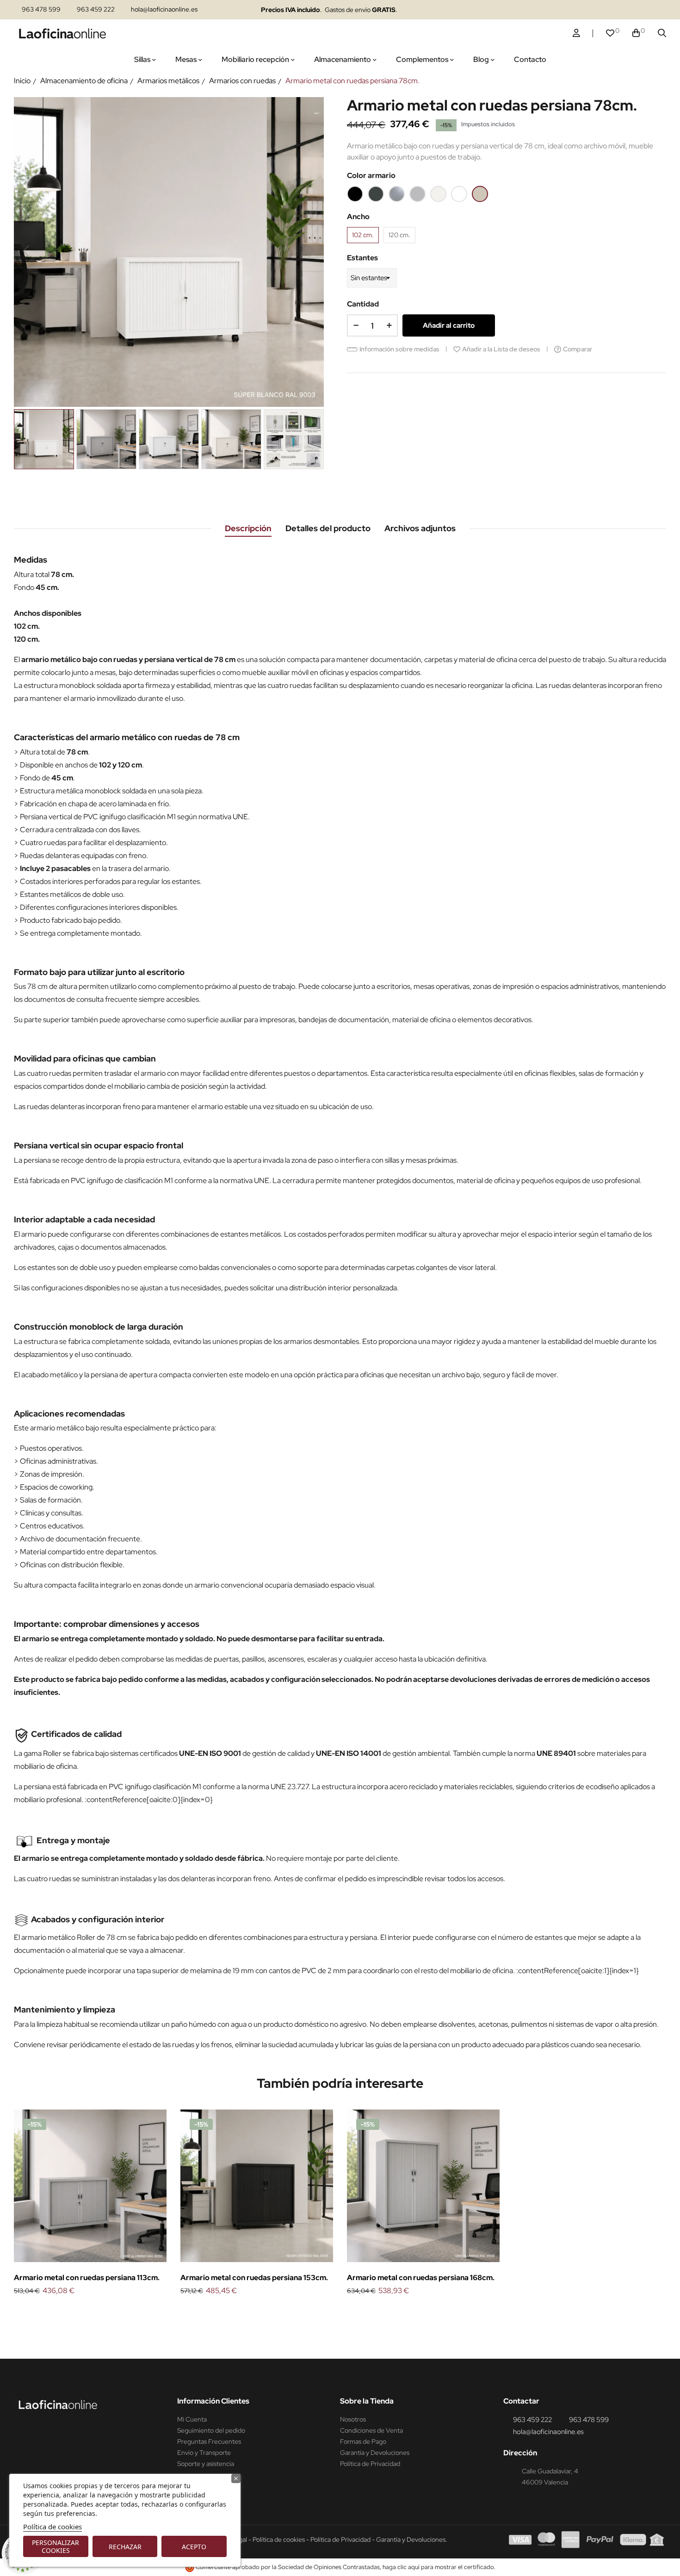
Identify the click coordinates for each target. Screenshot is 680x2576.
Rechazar (125, 2547)
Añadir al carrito (449, 325)
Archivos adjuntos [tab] (420, 528)
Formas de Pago (363, 2441)
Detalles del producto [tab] (328, 528)
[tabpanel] (90, 2203)
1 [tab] (340, 2312)
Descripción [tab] (248, 528)
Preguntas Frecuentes (209, 2441)
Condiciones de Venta (371, 2430)
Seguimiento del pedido (211, 2430)
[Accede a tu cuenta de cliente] (576, 33)
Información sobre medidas (399, 349)
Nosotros (353, 2419)
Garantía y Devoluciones (375, 2453)
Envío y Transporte (204, 2453)
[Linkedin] (596, 10)
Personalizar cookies (56, 2546)
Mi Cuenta (192, 2419)
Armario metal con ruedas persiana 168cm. (421, 2278)
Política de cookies (53, 2527)
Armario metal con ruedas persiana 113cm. (87, 2278)
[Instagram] (578, 10)
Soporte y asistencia (206, 2464)
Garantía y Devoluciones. (412, 2539)
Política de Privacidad (370, 2464)
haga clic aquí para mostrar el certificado (438, 2567)
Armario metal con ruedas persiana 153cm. (254, 2278)
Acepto (194, 2547)
